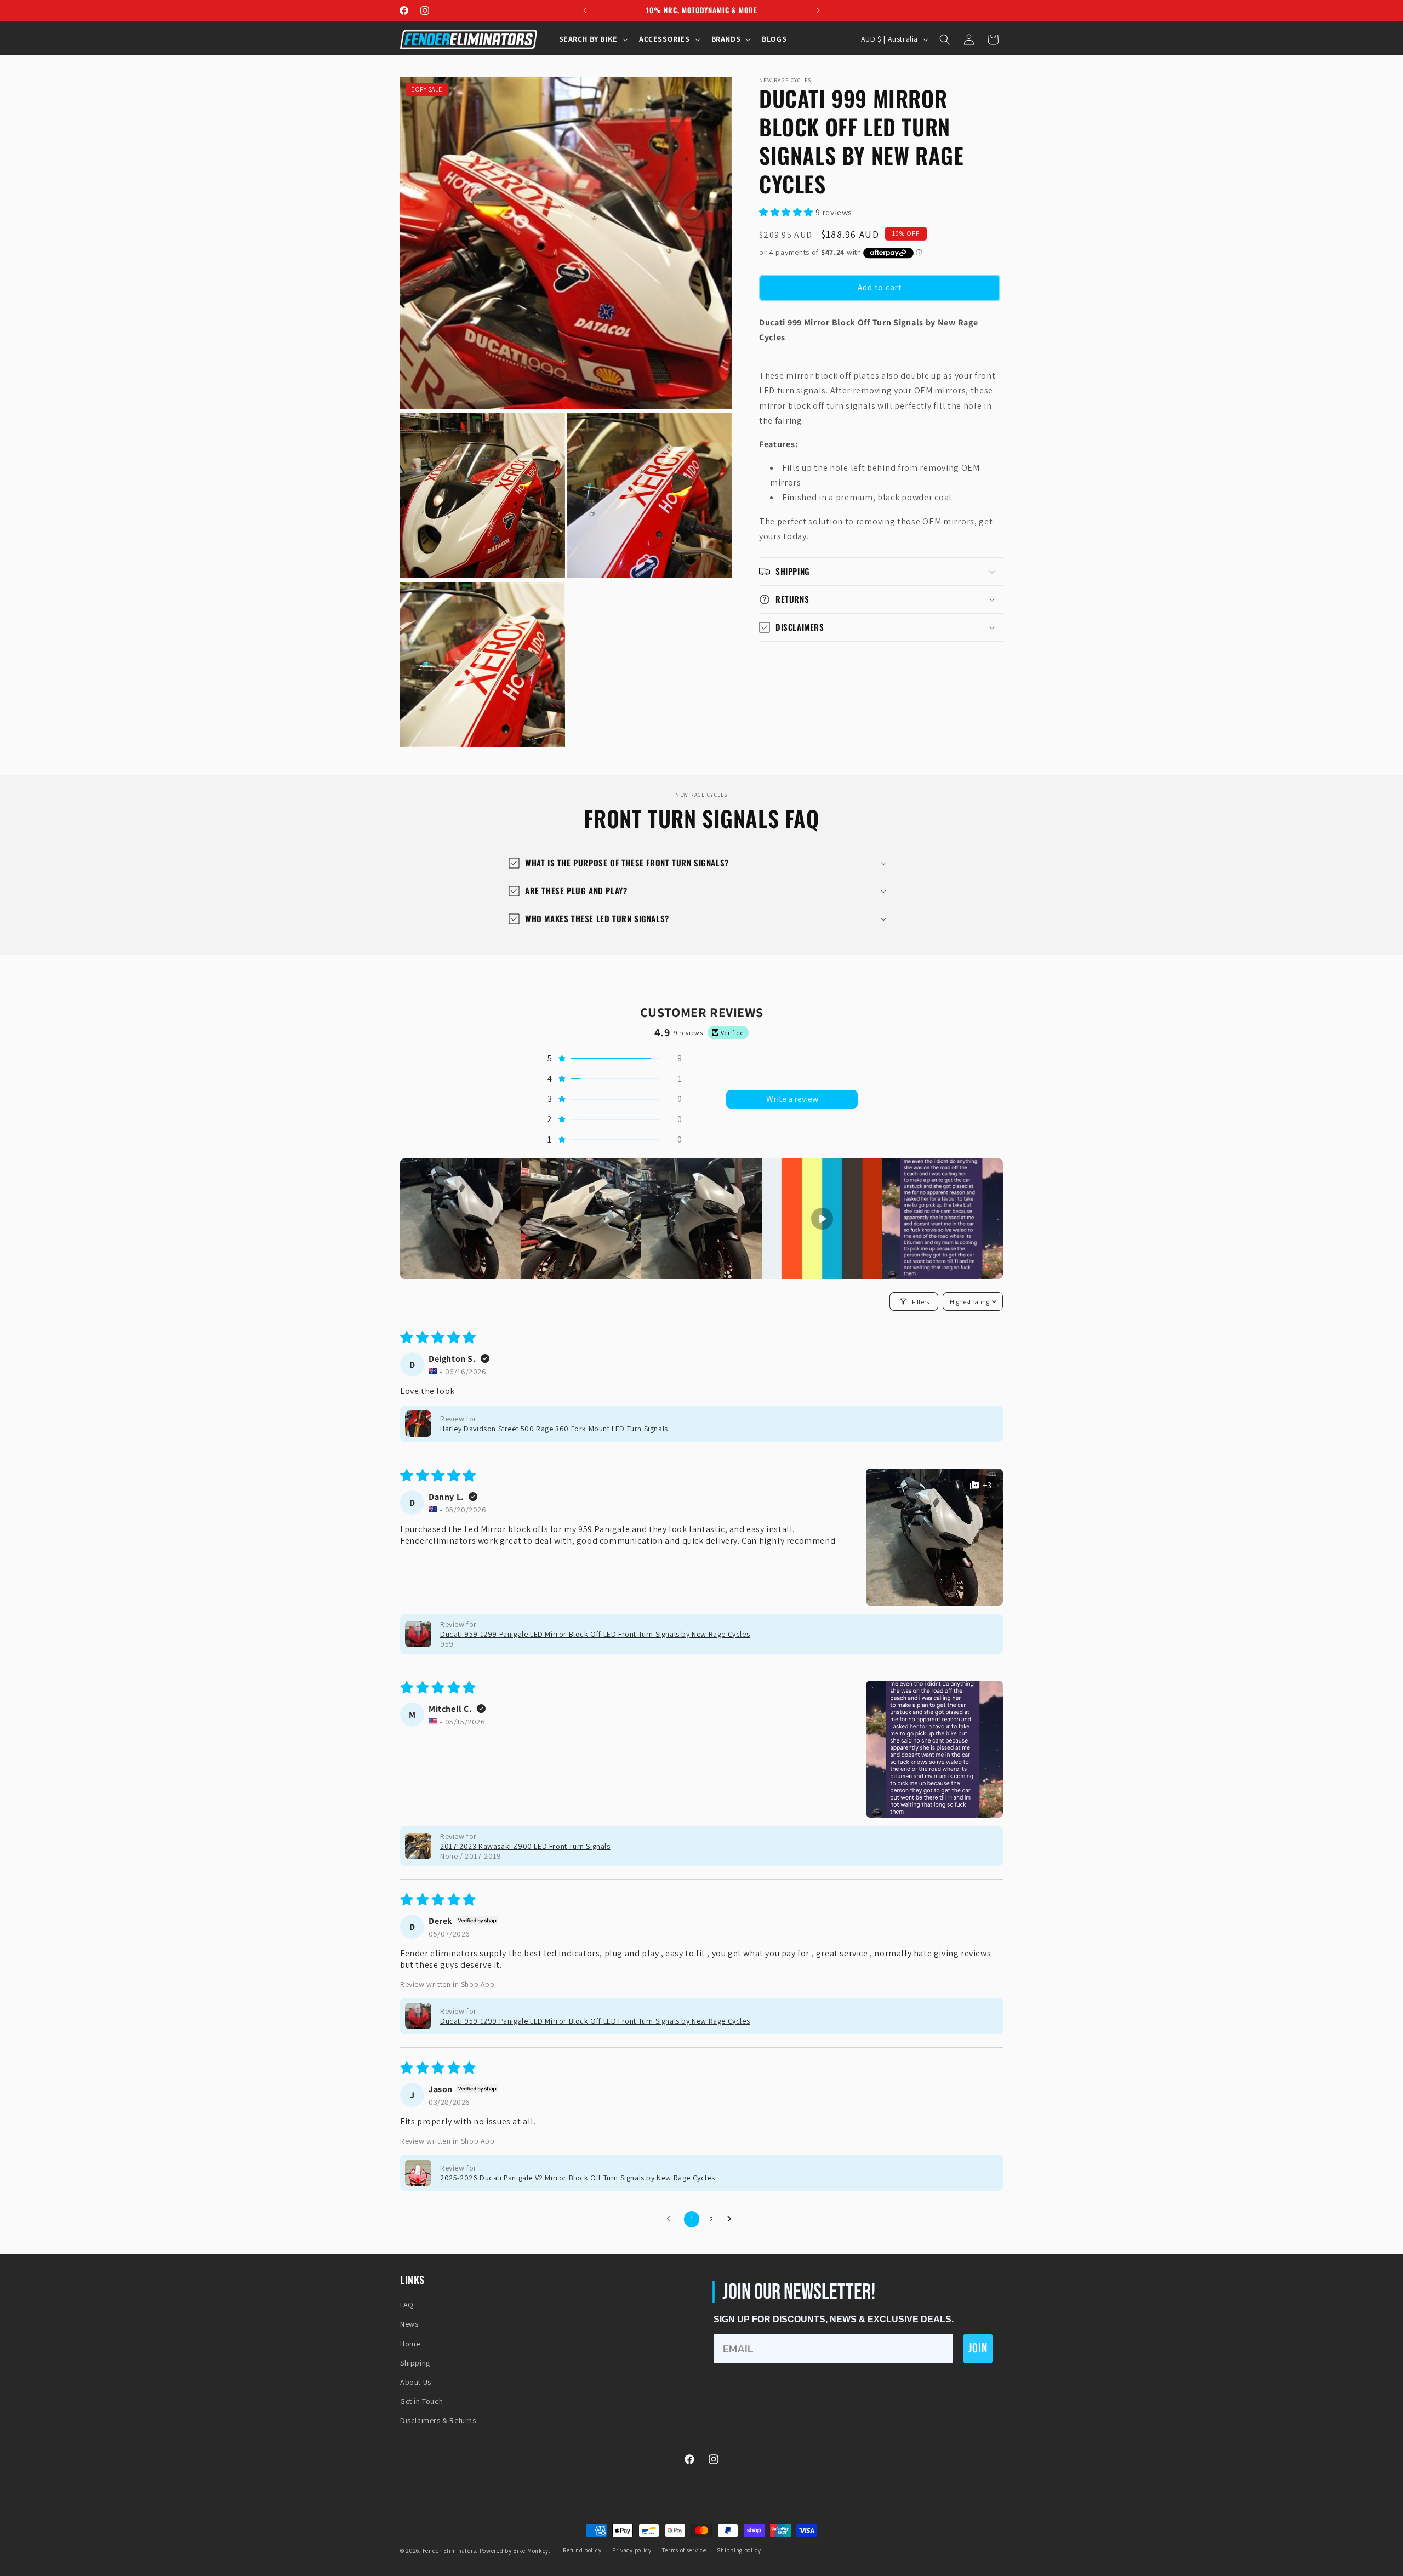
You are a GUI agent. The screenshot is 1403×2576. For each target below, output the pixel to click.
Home (410, 2344)
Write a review (792, 1099)
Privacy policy (632, 2550)
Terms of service (684, 2550)
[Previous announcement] (585, 10)
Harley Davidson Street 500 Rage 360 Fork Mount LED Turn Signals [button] (554, 1429)
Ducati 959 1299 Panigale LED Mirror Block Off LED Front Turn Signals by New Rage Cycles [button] (595, 1634)
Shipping (415, 2363)
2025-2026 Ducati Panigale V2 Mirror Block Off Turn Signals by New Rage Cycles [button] (577, 2178)
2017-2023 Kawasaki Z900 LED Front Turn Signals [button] (525, 1846)
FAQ (407, 2305)
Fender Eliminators (449, 2551)
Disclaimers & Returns (438, 2420)
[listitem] (460, 1219)
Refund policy (582, 2550)
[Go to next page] (732, 2219)
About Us (416, 2382)
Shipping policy (739, 2550)
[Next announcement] (818, 10)
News (409, 2324)
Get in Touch (421, 2401)
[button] (592, 39)
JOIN (978, 2348)
